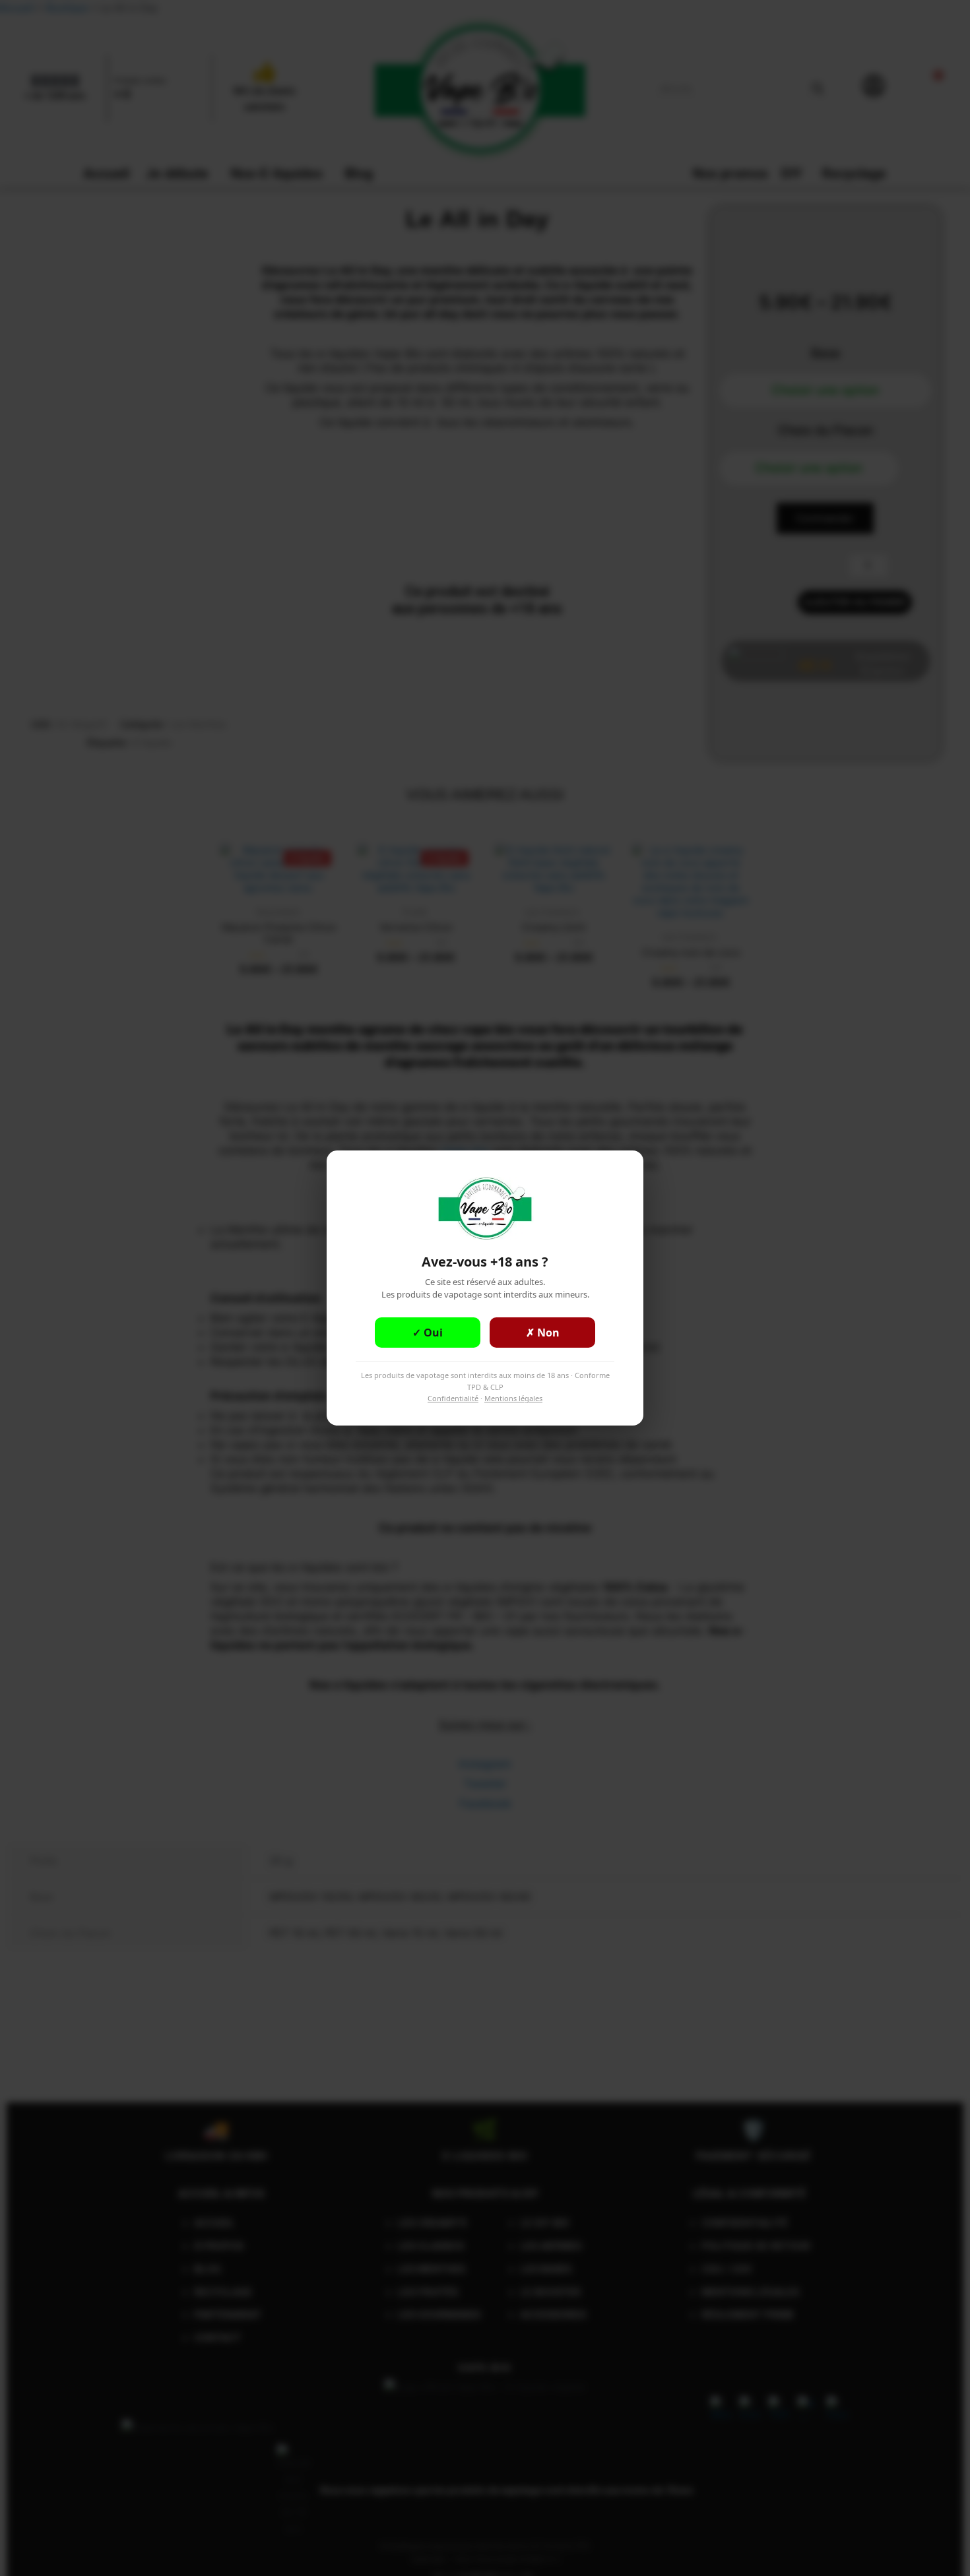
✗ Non (543, 1333)
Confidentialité (453, 1398)
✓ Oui (428, 1333)
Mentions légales (513, 1398)
